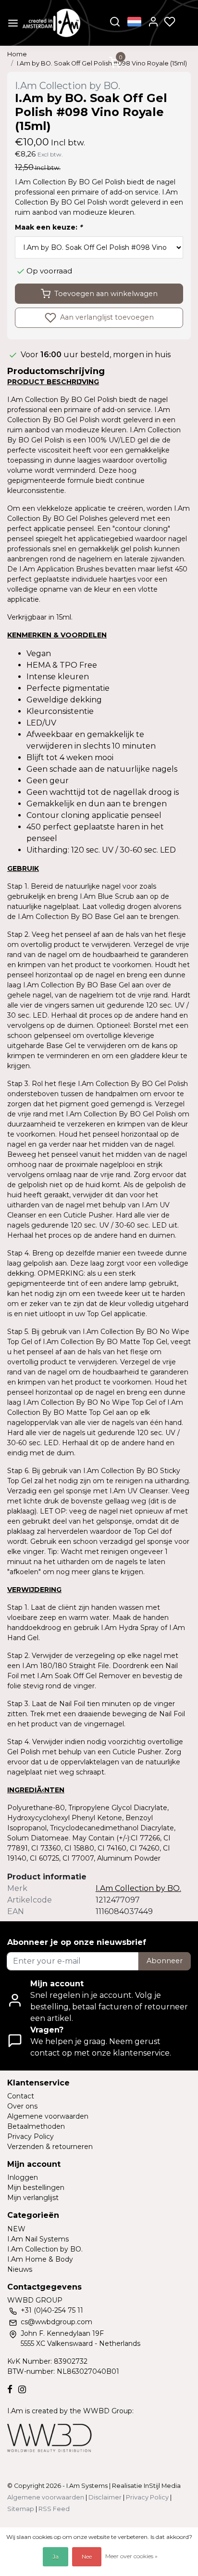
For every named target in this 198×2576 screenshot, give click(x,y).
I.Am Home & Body (40, 2259)
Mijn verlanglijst (33, 2198)
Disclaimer (105, 2497)
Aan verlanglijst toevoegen (106, 317)
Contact (21, 2096)
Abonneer (165, 1961)
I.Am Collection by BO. (45, 2249)
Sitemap (21, 2509)
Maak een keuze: (49, 227)
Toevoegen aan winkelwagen (106, 294)
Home (17, 54)
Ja (56, 2557)
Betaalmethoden (36, 2126)
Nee (87, 2557)
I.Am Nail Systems (38, 2239)
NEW (16, 2229)
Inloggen (23, 2177)
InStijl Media (161, 2486)
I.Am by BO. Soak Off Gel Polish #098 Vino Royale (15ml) (102, 63)
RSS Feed (54, 2509)
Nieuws (20, 2269)
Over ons (22, 2106)
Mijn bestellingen (36, 2188)
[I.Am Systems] (51, 23)
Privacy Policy (31, 2136)
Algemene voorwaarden (48, 2116)
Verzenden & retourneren (50, 2147)
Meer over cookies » (131, 2556)
